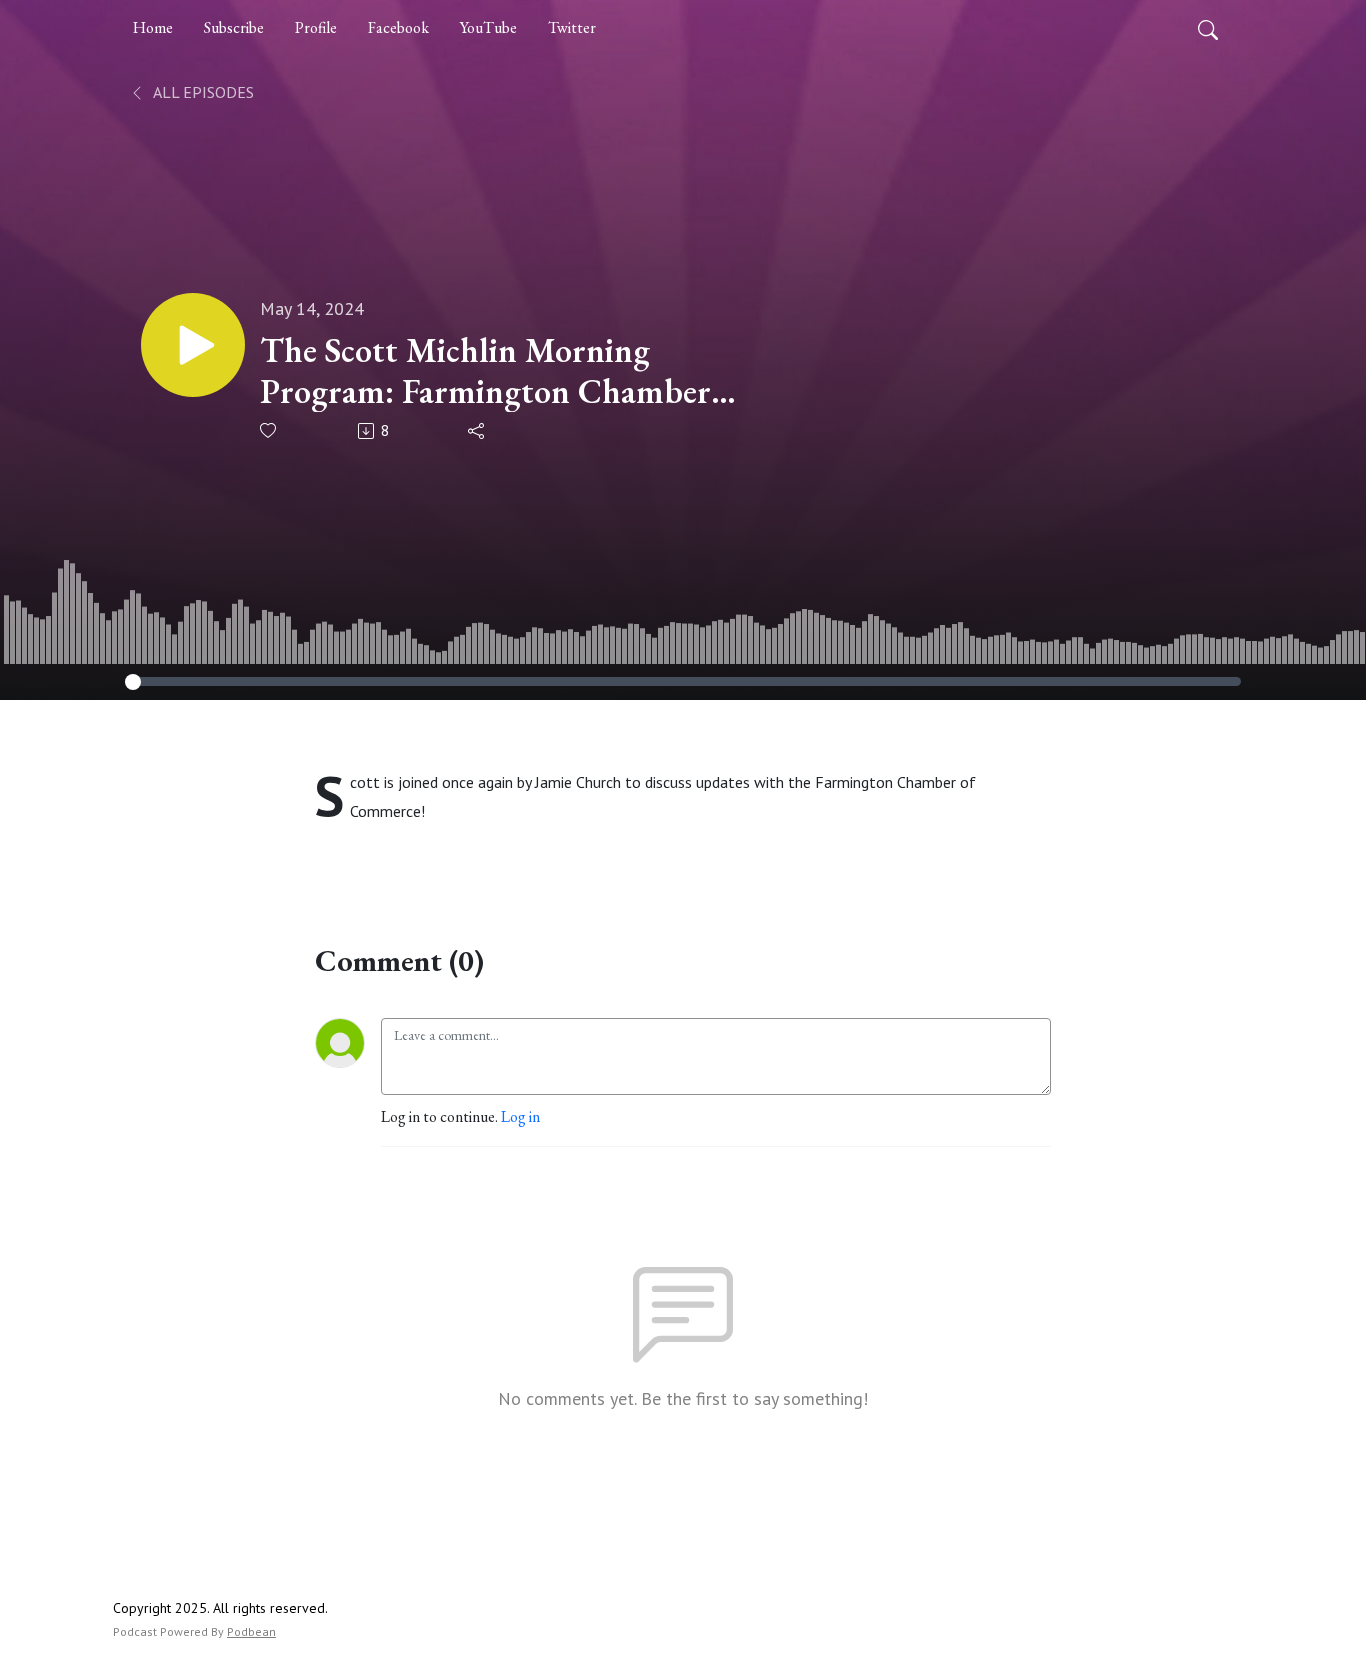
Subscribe (234, 27)
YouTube (488, 27)
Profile (316, 27)
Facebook (398, 27)
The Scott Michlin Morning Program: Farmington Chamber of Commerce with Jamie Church (493, 371)
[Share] (477, 431)
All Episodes (202, 92)
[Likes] (269, 430)
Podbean (251, 1631)
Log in (520, 1116)
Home (153, 27)
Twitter (572, 27)
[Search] (1208, 28)
